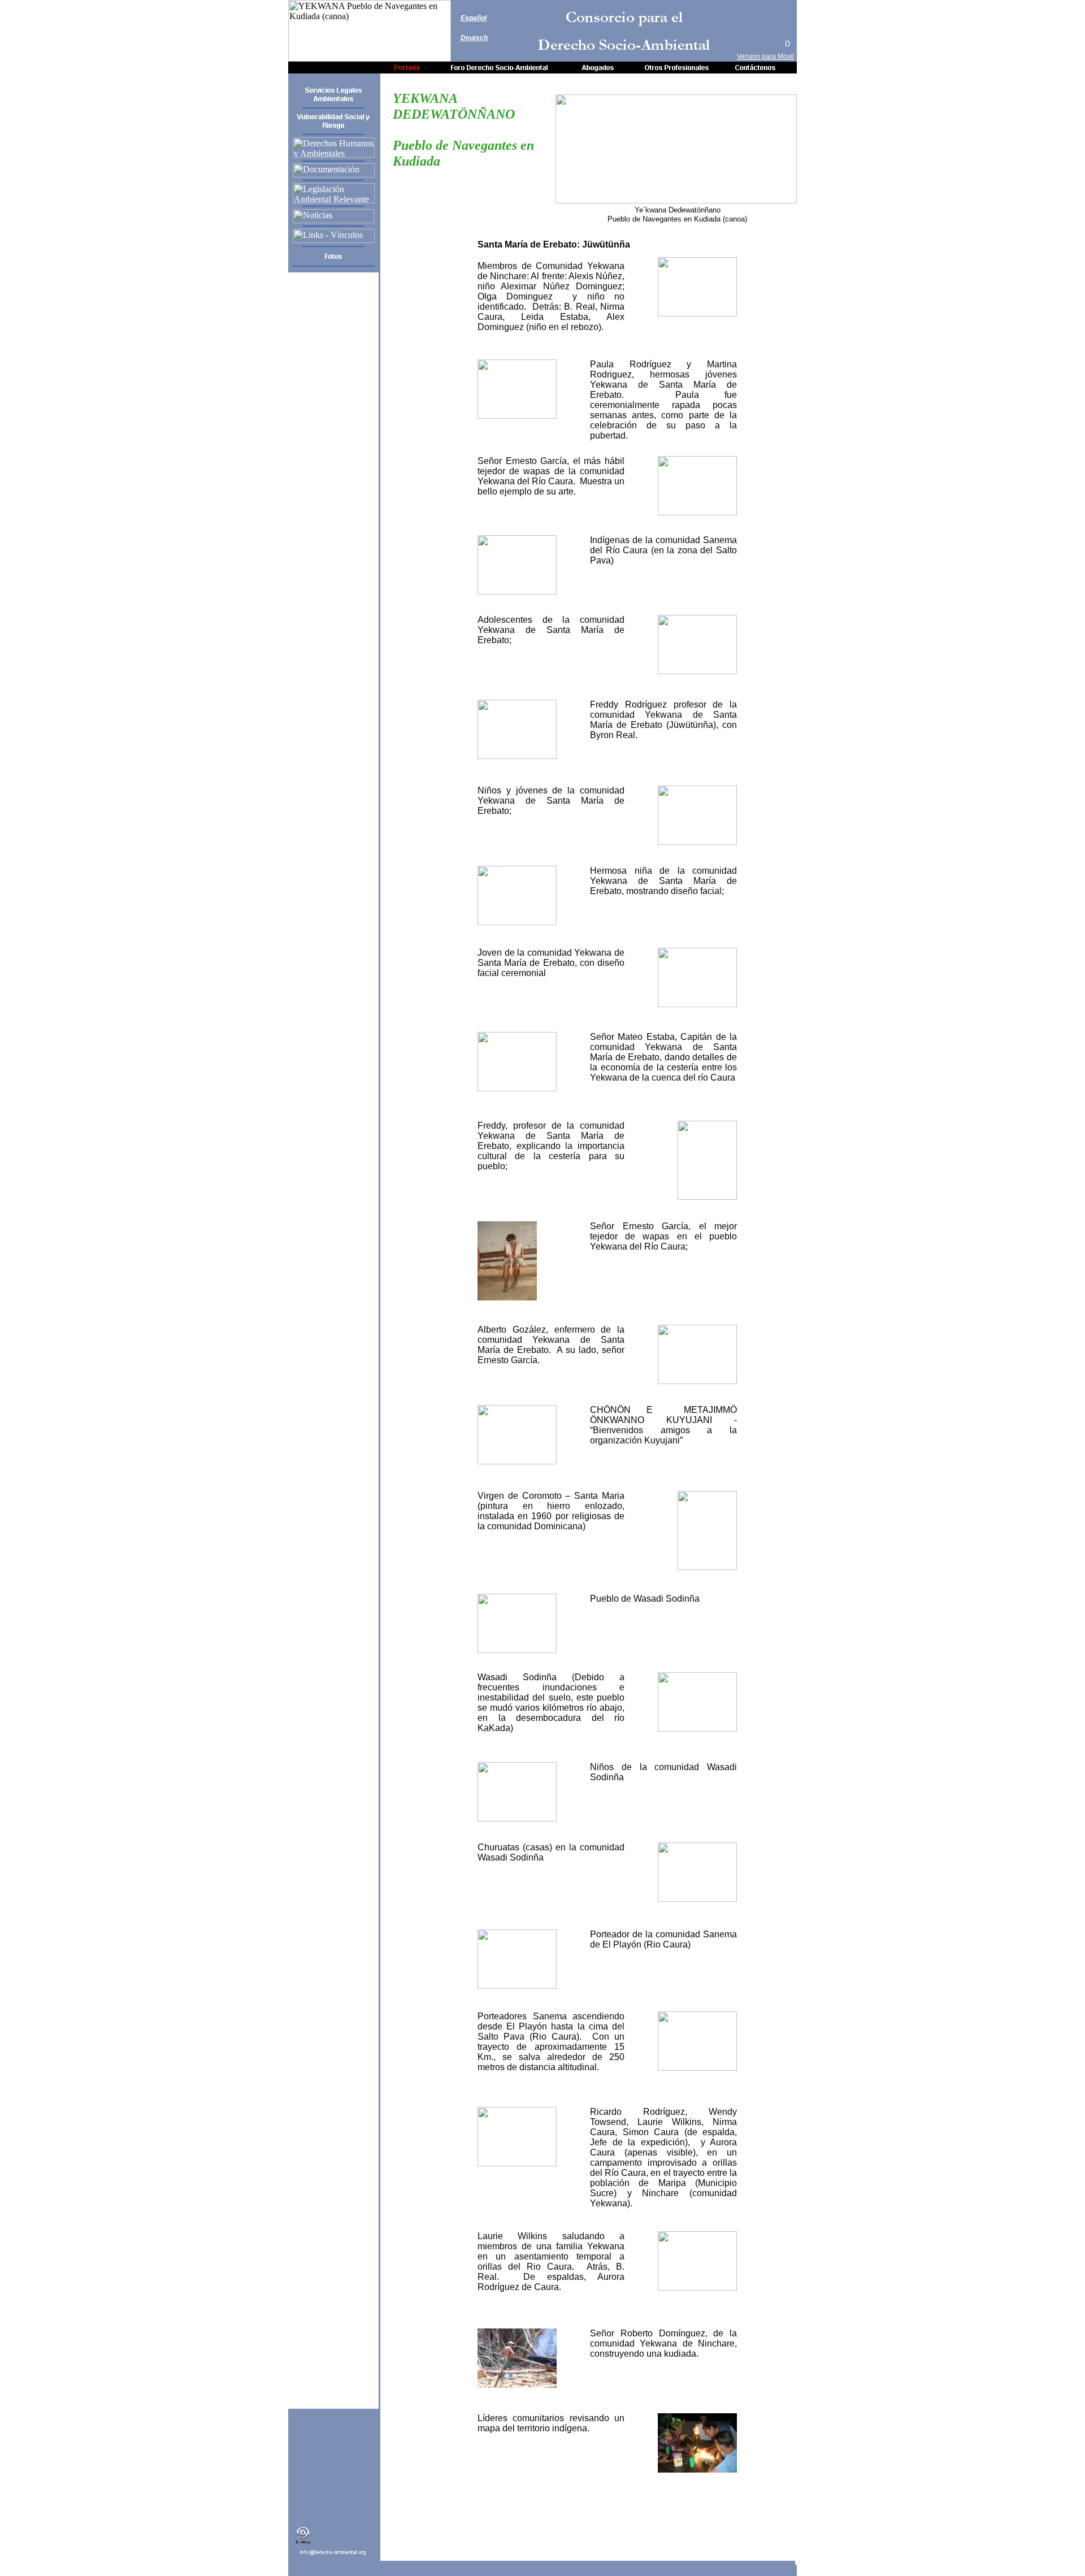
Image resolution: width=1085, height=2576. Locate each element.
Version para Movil (765, 57)
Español (474, 18)
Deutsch (474, 38)
